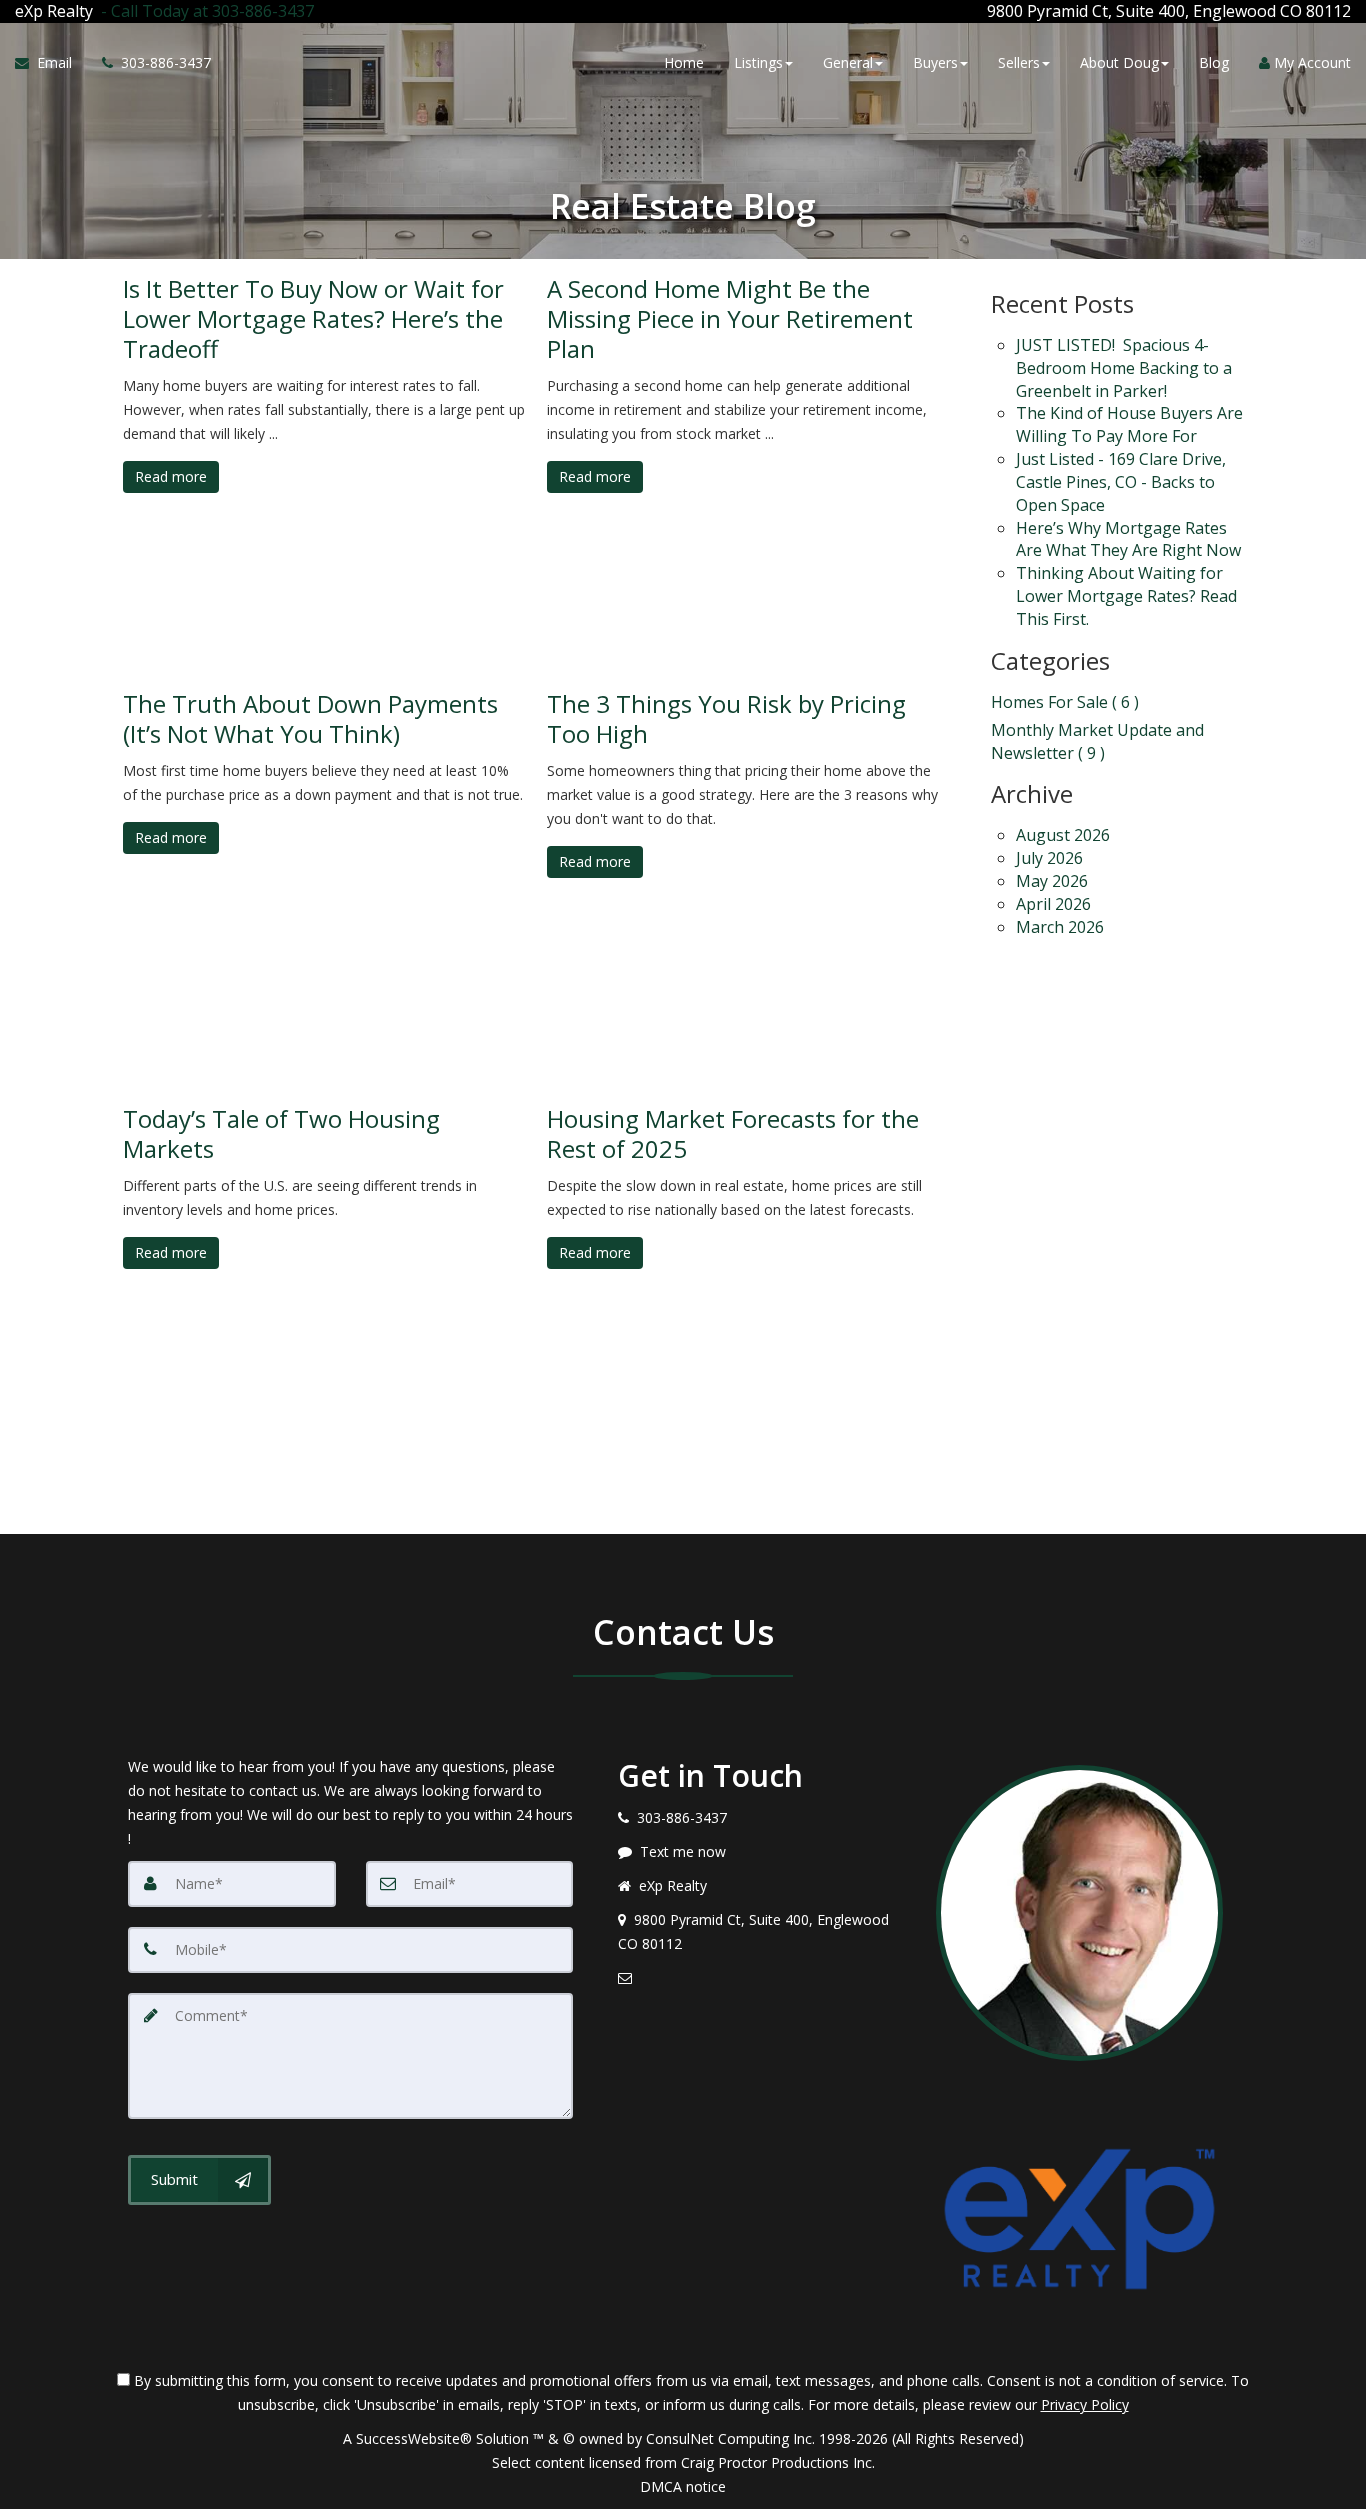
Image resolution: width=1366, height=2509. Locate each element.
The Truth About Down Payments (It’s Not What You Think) (310, 719)
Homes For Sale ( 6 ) (1065, 702)
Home (684, 62)
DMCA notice (683, 2486)
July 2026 (1049, 858)
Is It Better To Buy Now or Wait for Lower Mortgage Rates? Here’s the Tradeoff (313, 319)
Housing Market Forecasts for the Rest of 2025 (733, 1134)
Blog (1214, 62)
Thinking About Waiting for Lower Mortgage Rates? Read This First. (1126, 596)
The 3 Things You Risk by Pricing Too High (726, 719)
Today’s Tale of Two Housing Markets (281, 1134)
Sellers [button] (1019, 62)
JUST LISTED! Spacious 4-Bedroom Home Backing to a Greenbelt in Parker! (1124, 368)
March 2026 (1060, 927)
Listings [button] (758, 62)
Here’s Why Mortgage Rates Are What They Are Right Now (1128, 539)
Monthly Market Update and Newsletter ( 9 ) (1097, 741)
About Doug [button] (1119, 62)
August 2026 (1063, 835)
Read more (171, 476)
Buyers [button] (935, 62)
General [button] (848, 62)
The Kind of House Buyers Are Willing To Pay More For (1129, 424)
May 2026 (1052, 881)
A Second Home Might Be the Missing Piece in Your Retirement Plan (730, 319)
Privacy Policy (1085, 2404)
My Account (1310, 62)
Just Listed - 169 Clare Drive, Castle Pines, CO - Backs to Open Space (1121, 482)
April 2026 (1053, 904)
